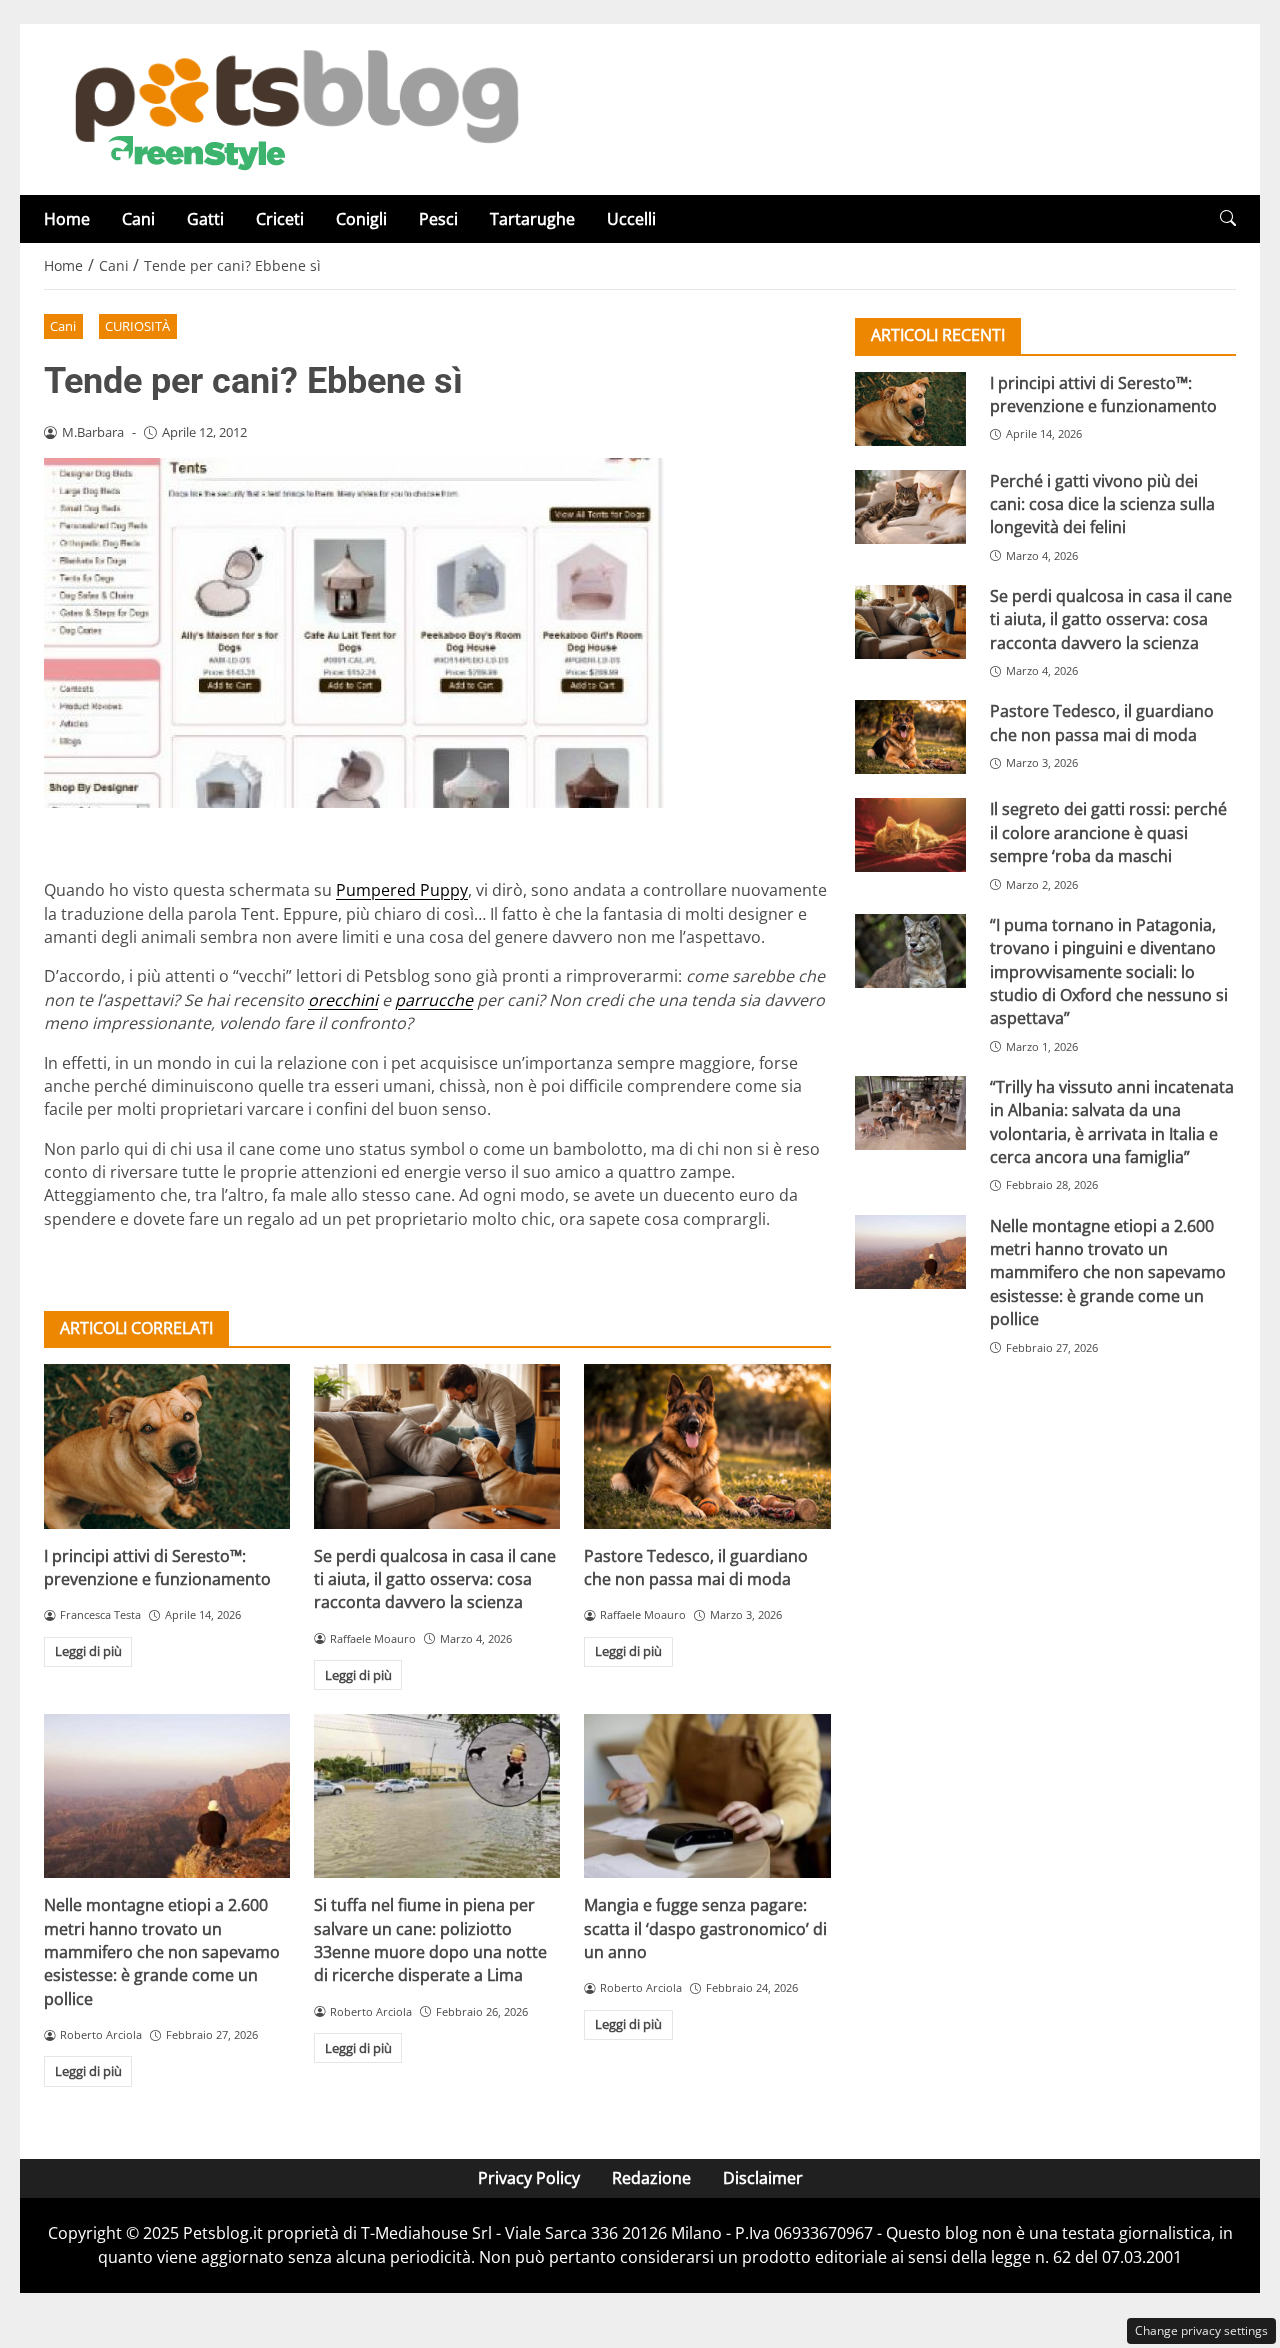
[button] (1228, 218)
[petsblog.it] (294, 108)
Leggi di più (88, 1651)
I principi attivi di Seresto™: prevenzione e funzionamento (157, 1567)
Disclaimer (763, 2178)
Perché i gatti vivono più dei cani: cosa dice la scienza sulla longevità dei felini (1102, 503)
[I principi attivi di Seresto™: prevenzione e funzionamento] (167, 1446)
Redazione (651, 2178)
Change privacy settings (1201, 2330)
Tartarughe (532, 219)
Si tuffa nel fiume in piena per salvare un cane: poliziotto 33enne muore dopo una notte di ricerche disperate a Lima (430, 1940)
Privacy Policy (529, 2178)
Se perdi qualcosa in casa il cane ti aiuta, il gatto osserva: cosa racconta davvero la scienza (435, 1579)
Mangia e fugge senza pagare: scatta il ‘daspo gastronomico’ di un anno (705, 1928)
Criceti (280, 219)
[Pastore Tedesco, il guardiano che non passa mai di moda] (707, 1446)
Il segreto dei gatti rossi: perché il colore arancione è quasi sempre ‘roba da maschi (1108, 832)
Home (67, 219)
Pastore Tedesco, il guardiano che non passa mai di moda (696, 1567)
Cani (138, 219)
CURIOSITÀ (137, 326)
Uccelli (631, 219)
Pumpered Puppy (402, 890)
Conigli (361, 219)
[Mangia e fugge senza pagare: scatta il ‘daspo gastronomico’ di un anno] (707, 1796)
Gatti (205, 219)
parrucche (434, 1000)
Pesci (438, 219)
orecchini (343, 1000)
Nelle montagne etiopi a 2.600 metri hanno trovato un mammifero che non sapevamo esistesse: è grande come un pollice (162, 1952)
